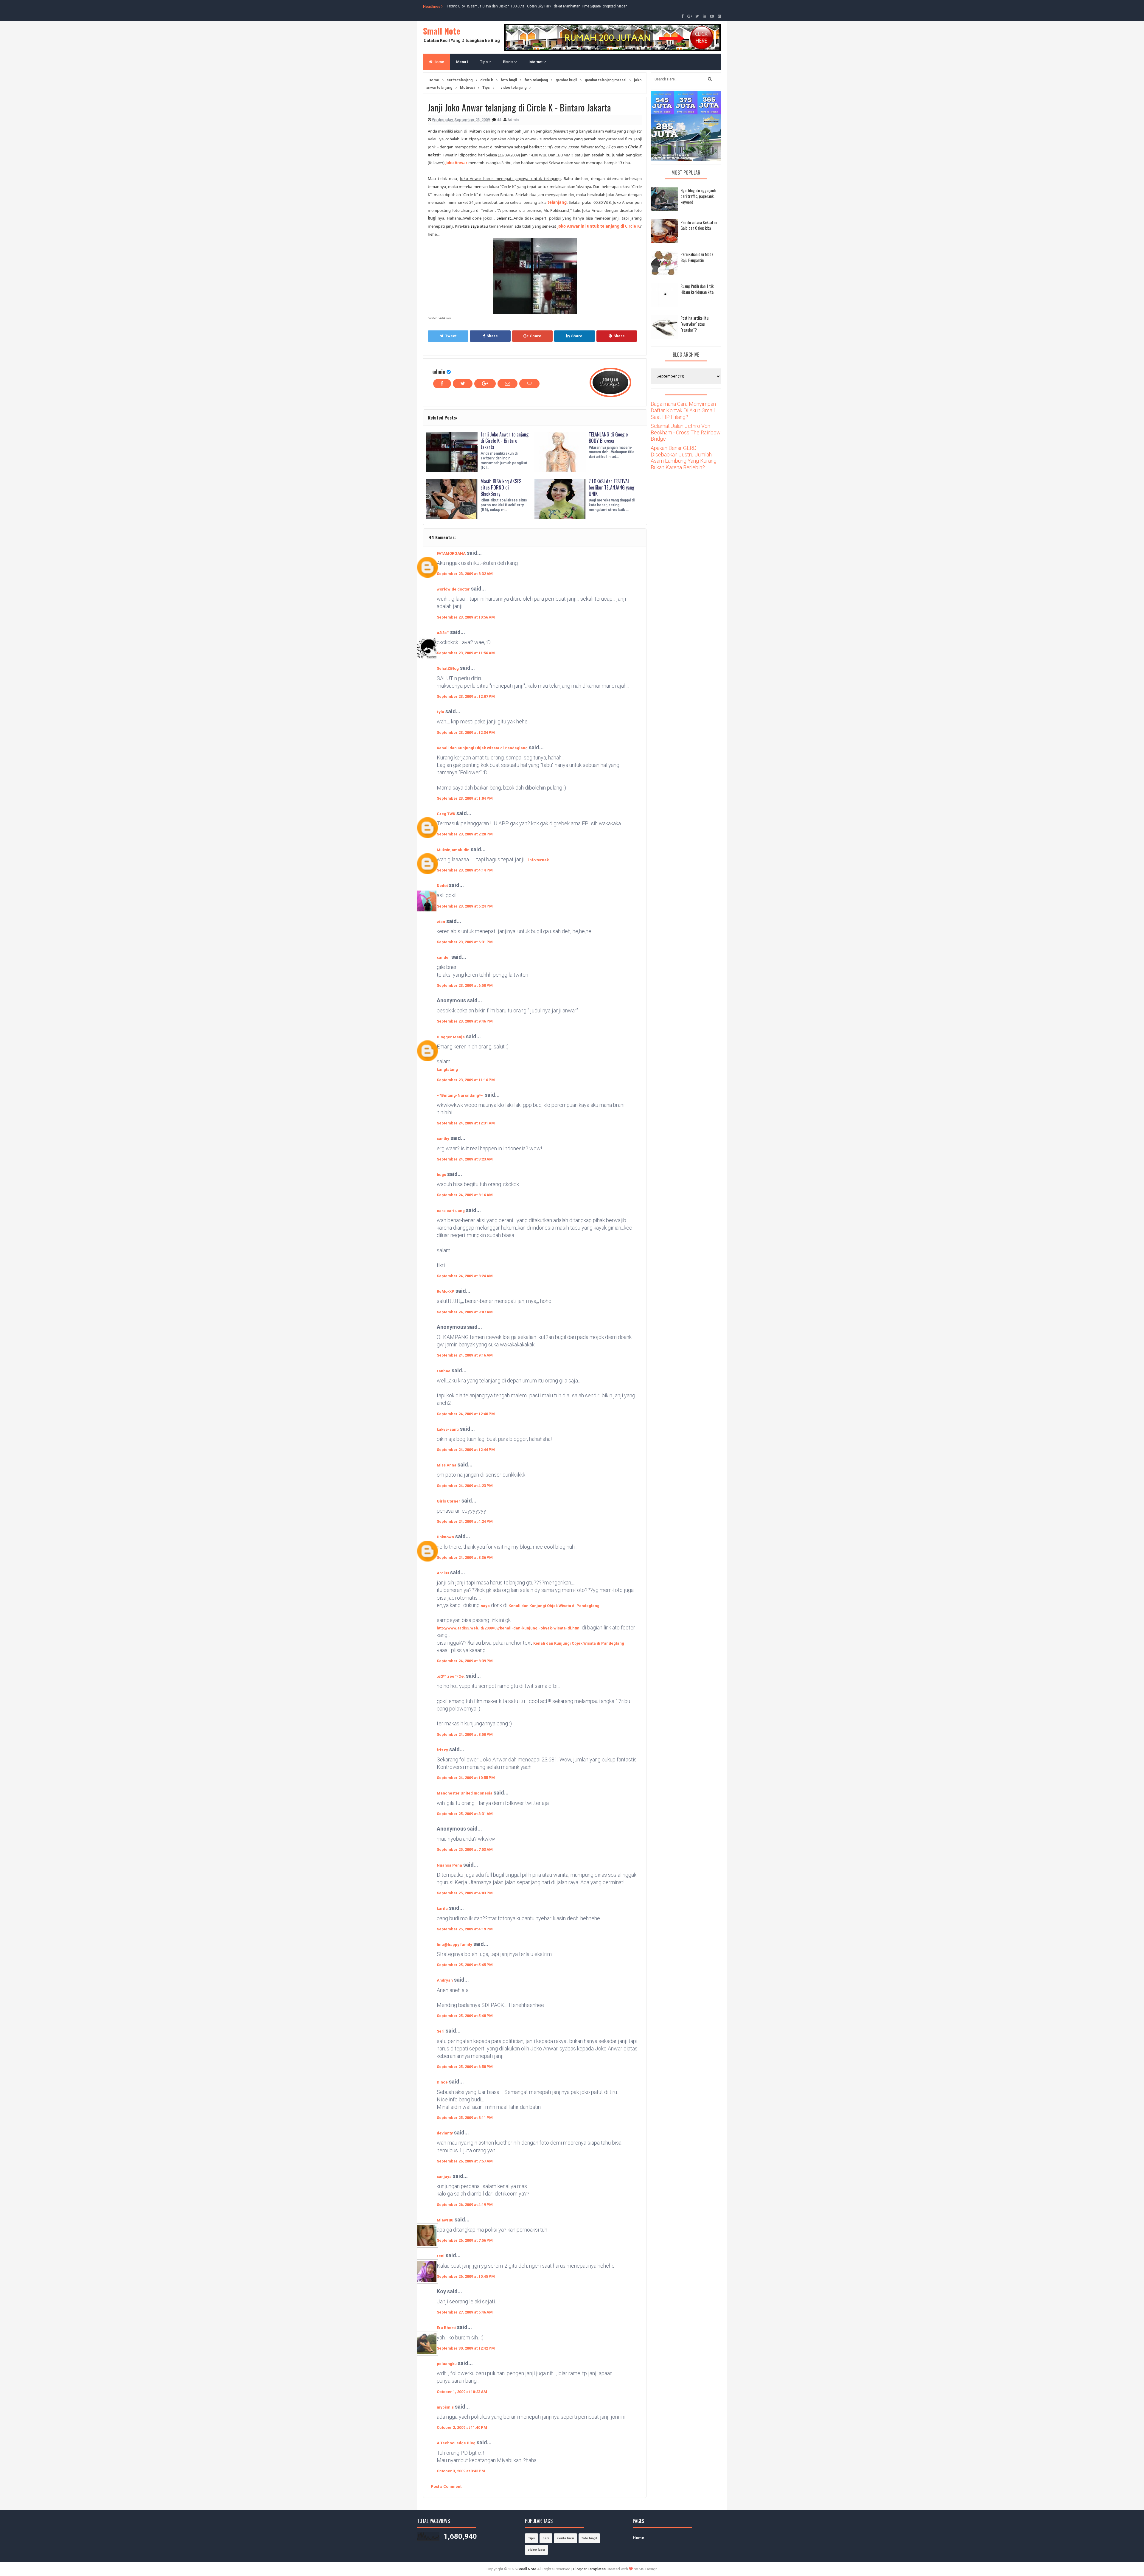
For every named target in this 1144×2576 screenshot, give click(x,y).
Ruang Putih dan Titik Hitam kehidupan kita (697, 289)
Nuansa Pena (449, 1865)
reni (441, 2256)
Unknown (445, 1537)
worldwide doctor (453, 589)
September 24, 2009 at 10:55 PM (466, 1778)
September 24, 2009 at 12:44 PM (466, 1450)
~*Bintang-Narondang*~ (460, 1095)
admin (439, 371)
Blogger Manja (451, 1037)
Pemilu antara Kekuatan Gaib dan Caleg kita (699, 225)
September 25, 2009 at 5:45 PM (465, 1965)
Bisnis (509, 62)
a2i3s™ (443, 633)
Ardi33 (443, 1573)
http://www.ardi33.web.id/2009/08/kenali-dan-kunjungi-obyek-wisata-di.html (509, 1628)
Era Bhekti (446, 2328)
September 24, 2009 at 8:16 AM (465, 1195)
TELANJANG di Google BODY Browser (608, 438)
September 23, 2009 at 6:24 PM (465, 906)
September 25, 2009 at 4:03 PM (465, 1893)
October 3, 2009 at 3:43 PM (461, 2471)
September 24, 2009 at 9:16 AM (465, 1355)
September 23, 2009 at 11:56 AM (466, 653)
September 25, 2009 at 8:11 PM (465, 2118)
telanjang (557, 202)
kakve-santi (448, 1429)
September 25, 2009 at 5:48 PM (465, 2016)
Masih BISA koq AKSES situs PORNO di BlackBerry (501, 487)
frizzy (442, 1750)
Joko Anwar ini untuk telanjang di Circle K (599, 226)
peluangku (447, 2364)
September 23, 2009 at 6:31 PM (465, 942)
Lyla (440, 712)
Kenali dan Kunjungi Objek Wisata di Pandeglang (482, 748)
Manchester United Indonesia (465, 1793)
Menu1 (462, 62)
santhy (443, 1139)
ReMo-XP (446, 1291)
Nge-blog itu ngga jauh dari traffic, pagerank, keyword (698, 196)
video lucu (536, 2550)
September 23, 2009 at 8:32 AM (465, 574)
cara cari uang (451, 1211)
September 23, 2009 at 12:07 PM (466, 696)
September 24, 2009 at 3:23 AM (465, 1159)
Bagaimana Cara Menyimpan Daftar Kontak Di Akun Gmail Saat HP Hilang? (683, 410)
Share (492, 336)
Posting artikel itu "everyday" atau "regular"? (694, 324)
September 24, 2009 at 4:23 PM (465, 1486)
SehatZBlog (448, 668)
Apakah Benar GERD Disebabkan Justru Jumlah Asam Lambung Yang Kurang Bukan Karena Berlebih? (684, 458)
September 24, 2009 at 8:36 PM (465, 1557)
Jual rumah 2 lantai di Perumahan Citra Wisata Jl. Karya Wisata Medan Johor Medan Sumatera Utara (525, 6)
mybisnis (445, 2407)
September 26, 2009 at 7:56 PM (465, 2240)
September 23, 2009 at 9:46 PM (465, 1021)
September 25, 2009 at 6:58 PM (465, 2067)
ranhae (444, 1371)
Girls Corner (449, 1501)
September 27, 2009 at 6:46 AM (465, 2312)
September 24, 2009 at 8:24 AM (465, 1276)
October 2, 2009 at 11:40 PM (462, 2427)
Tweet (451, 336)
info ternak (538, 860)
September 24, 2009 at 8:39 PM (465, 1661)
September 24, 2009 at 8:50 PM (465, 1734)
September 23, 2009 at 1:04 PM (465, 798)
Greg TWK (446, 814)
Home (438, 62)
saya (485, 1606)
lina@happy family (454, 1945)
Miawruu (445, 2220)
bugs (441, 1175)
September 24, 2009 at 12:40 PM (466, 1414)
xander (443, 957)
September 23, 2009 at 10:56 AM (466, 617)
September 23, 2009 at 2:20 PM (465, 834)
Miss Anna (447, 1465)
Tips (484, 62)
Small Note (442, 31)
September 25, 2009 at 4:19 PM (465, 1929)
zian (441, 922)
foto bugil (589, 2538)
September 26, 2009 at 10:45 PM (466, 2276)
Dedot (442, 886)
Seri (441, 2031)
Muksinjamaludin (453, 850)
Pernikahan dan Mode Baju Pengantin (697, 257)
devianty (445, 2133)
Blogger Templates (589, 2569)
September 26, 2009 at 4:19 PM (465, 2205)
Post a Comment (446, 2486)
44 (499, 120)
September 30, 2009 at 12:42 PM (466, 2348)
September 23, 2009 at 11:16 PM (466, 1080)
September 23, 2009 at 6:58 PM (465, 985)
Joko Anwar (456, 163)
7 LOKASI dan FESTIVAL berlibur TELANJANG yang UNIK (611, 487)
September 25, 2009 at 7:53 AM (465, 1849)
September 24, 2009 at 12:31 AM (466, 1123)
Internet (536, 62)
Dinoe (442, 2082)
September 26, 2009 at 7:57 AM (465, 2161)
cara (546, 2538)
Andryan (445, 1980)
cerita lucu (565, 2538)
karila (442, 1908)
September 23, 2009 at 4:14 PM (465, 870)
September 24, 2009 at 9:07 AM (465, 1312)
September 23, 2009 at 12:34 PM (466, 732)
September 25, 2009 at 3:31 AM (465, 1814)
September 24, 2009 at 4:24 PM (465, 1521)
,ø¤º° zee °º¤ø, (451, 1676)
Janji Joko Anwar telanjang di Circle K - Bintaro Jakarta (505, 441)
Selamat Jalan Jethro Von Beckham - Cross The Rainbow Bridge (686, 432)
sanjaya (444, 2177)
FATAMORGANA (451, 553)
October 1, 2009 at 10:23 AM (462, 2392)
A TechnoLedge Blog (456, 2443)
